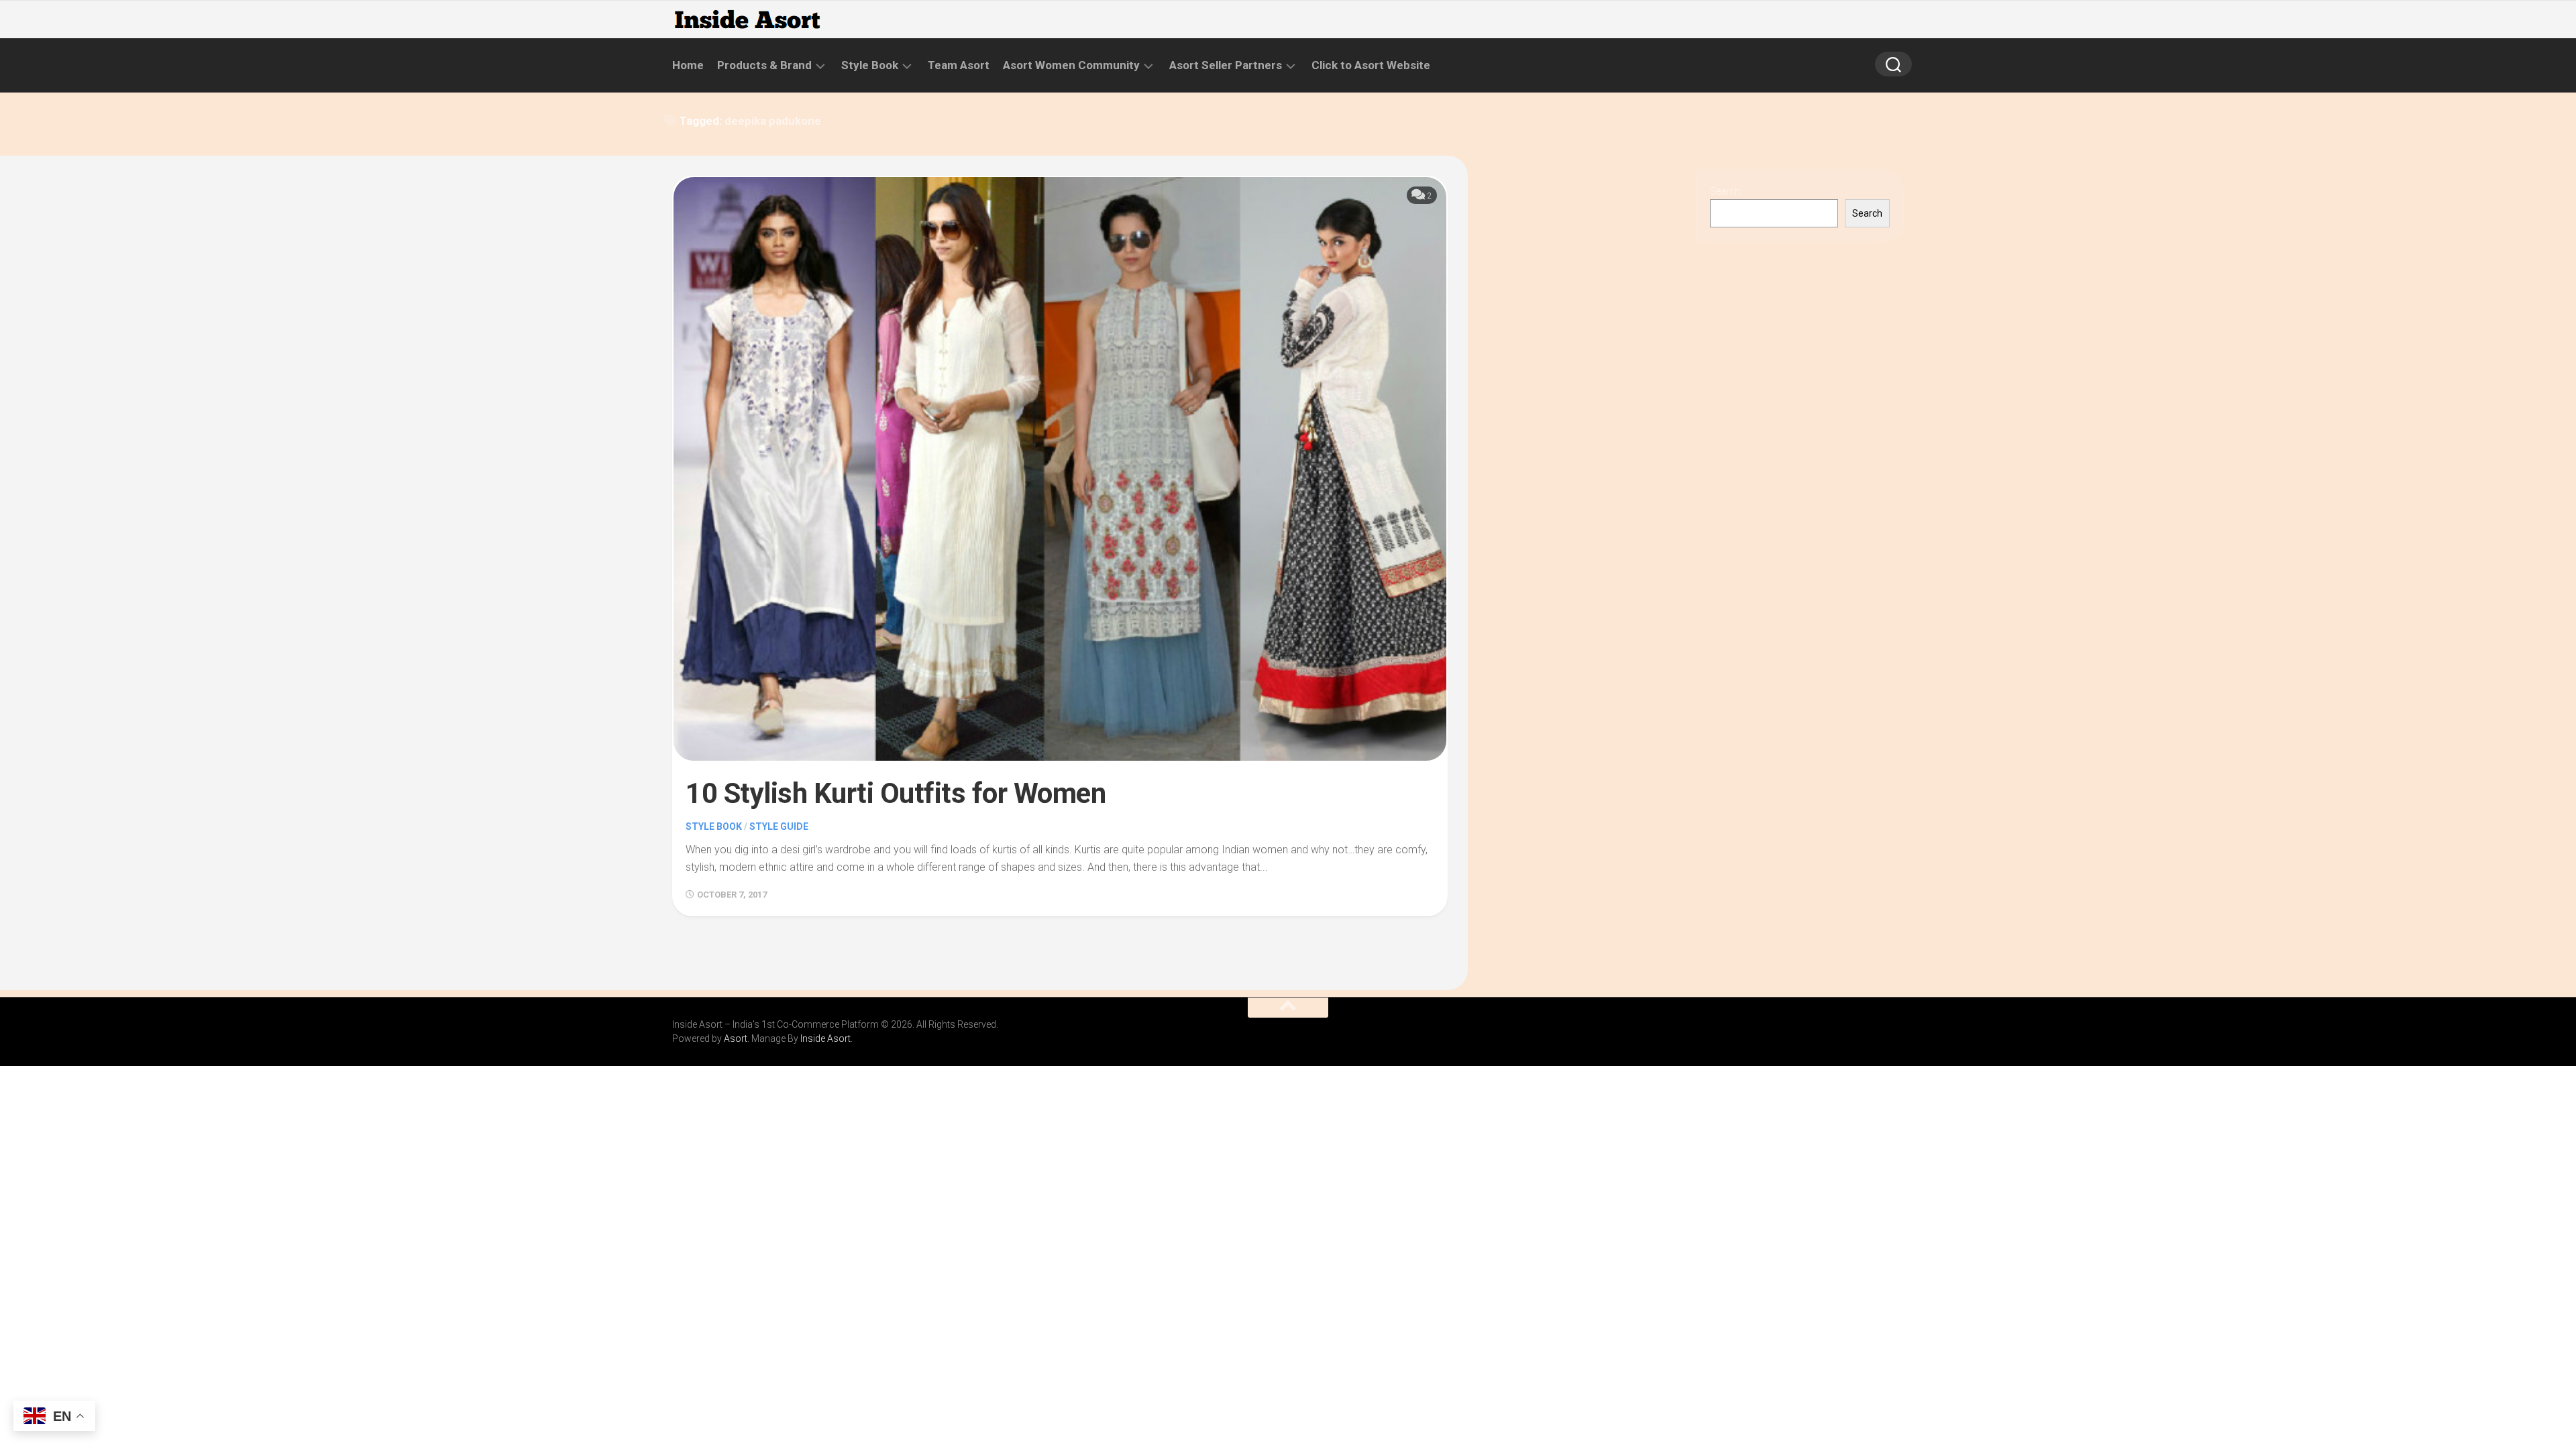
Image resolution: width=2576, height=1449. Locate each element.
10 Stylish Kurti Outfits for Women (896, 793)
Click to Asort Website (1371, 65)
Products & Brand (764, 65)
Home (688, 65)
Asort (736, 1038)
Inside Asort (825, 1038)
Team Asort (959, 65)
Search (1725, 191)
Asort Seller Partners (1226, 65)
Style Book (870, 65)
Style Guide (779, 826)
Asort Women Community (1071, 65)
